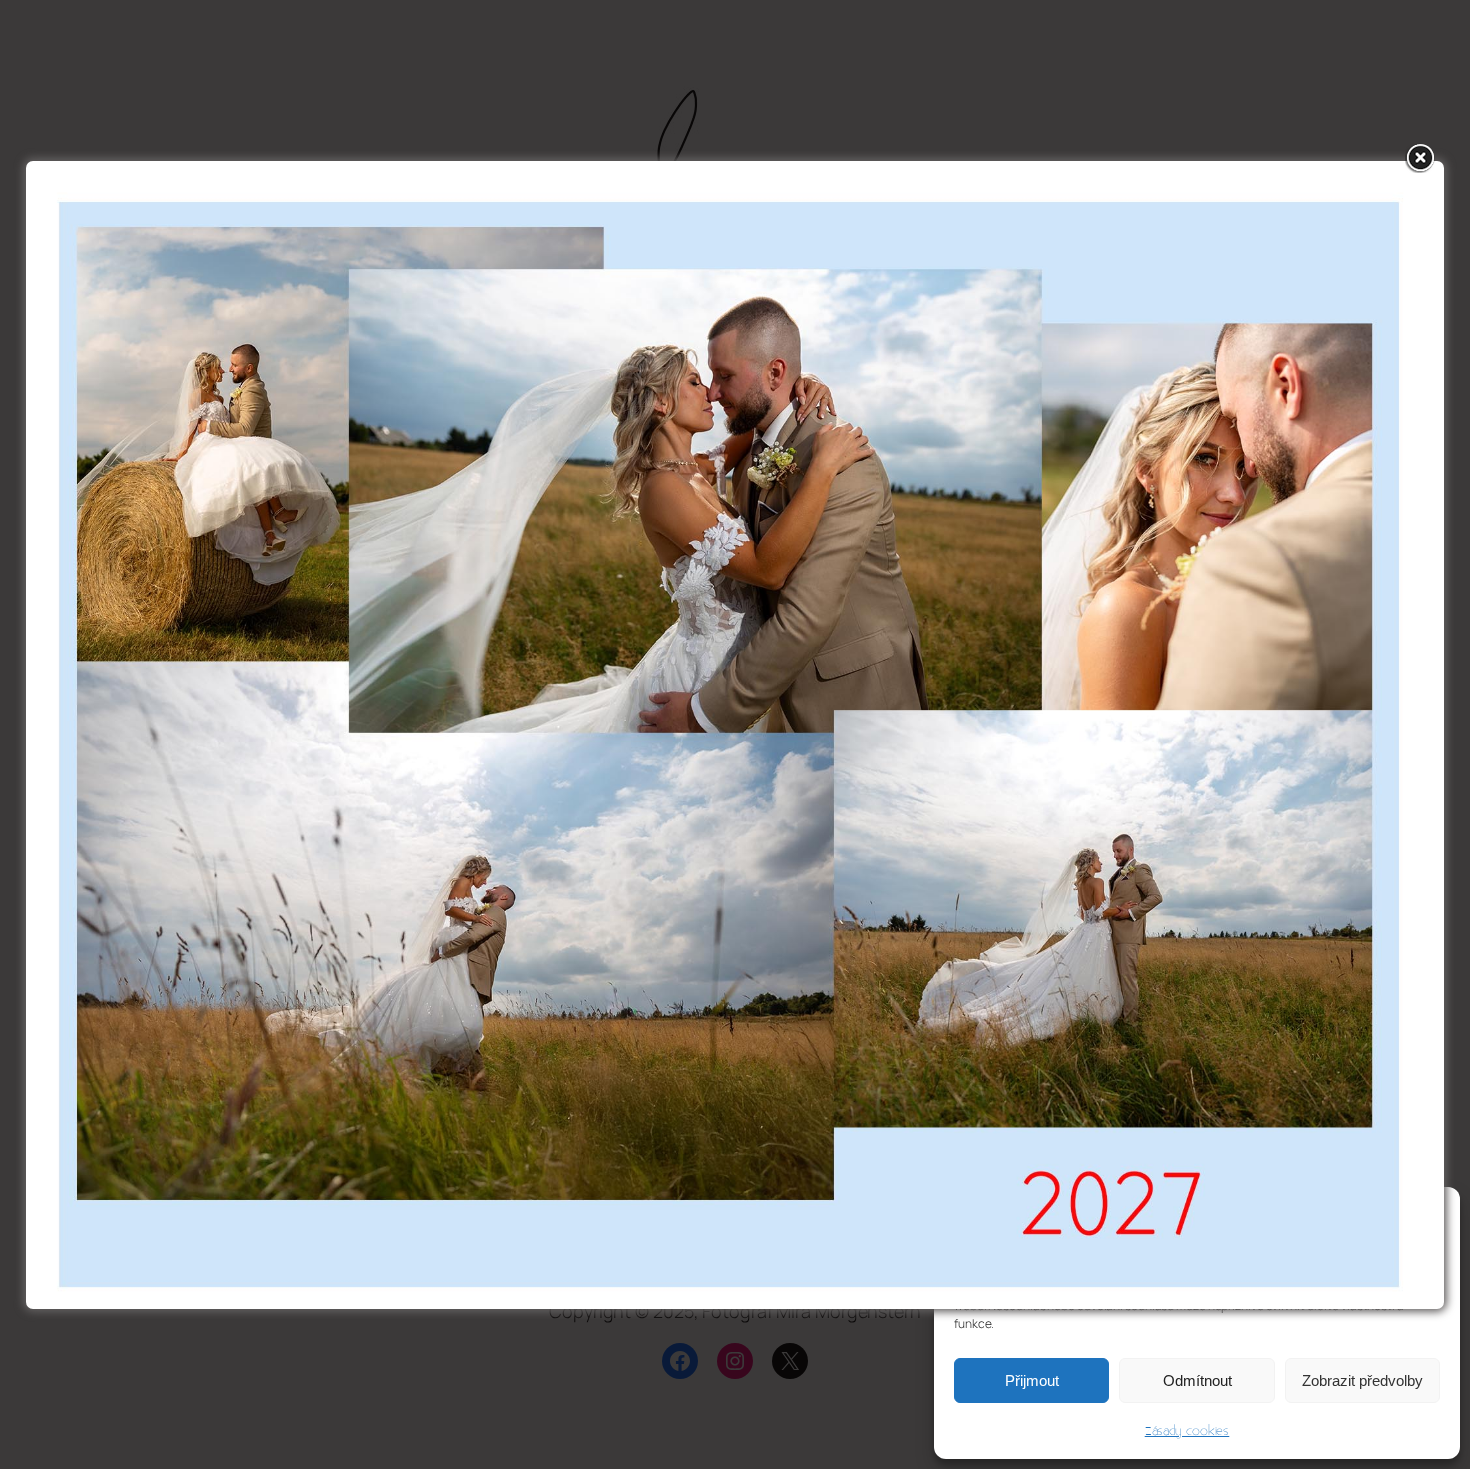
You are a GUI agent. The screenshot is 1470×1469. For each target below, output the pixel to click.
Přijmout (1032, 1380)
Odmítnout (1197, 1380)
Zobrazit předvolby (1362, 1380)
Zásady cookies (1187, 1431)
